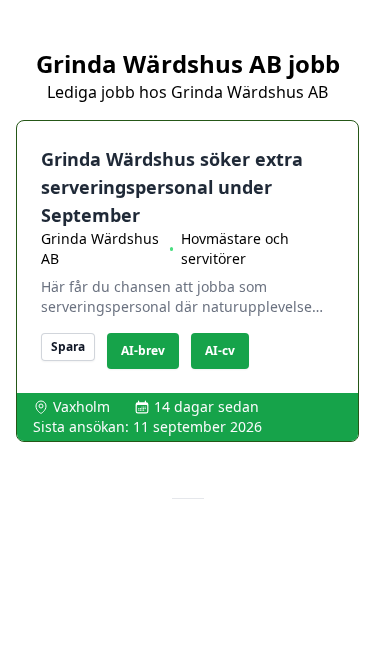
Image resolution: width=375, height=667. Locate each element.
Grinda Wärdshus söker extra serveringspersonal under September (172, 187)
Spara (68, 346)
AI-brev (143, 350)
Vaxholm (81, 406)
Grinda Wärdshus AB (100, 248)
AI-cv (220, 350)
